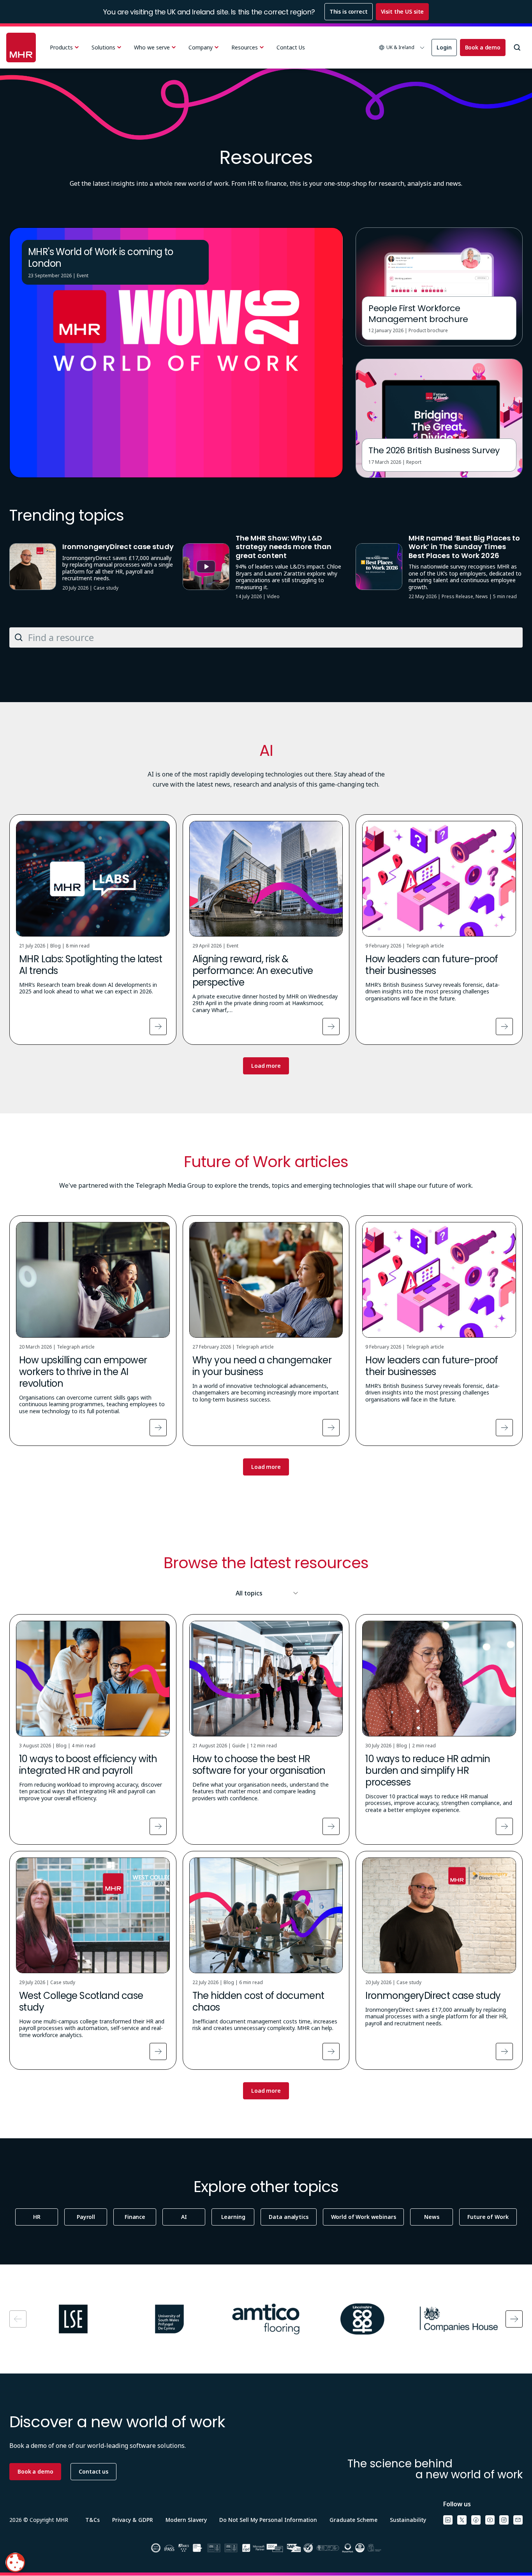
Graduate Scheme (353, 2520)
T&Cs (92, 2520)
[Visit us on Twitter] (462, 2520)
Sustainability (408, 2520)
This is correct (349, 11)
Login (444, 47)
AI (184, 2217)
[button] (402, 48)
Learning (233, 2217)
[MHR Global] (21, 48)
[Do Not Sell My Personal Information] (15, 2562)
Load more (266, 1066)
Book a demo (483, 47)
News (432, 2217)
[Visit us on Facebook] (476, 2520)
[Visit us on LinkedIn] (448, 2520)
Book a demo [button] (35, 2471)
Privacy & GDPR (133, 2520)
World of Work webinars (364, 2217)
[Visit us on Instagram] (504, 2520)
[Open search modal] (517, 48)
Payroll (86, 2217)
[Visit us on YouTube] (490, 2520)
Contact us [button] (93, 2471)
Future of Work (488, 2217)
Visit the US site (403, 11)
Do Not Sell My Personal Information (268, 2520)
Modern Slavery (186, 2520)
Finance (135, 2217)
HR (37, 2217)
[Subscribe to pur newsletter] (518, 2520)
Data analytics (288, 2217)
